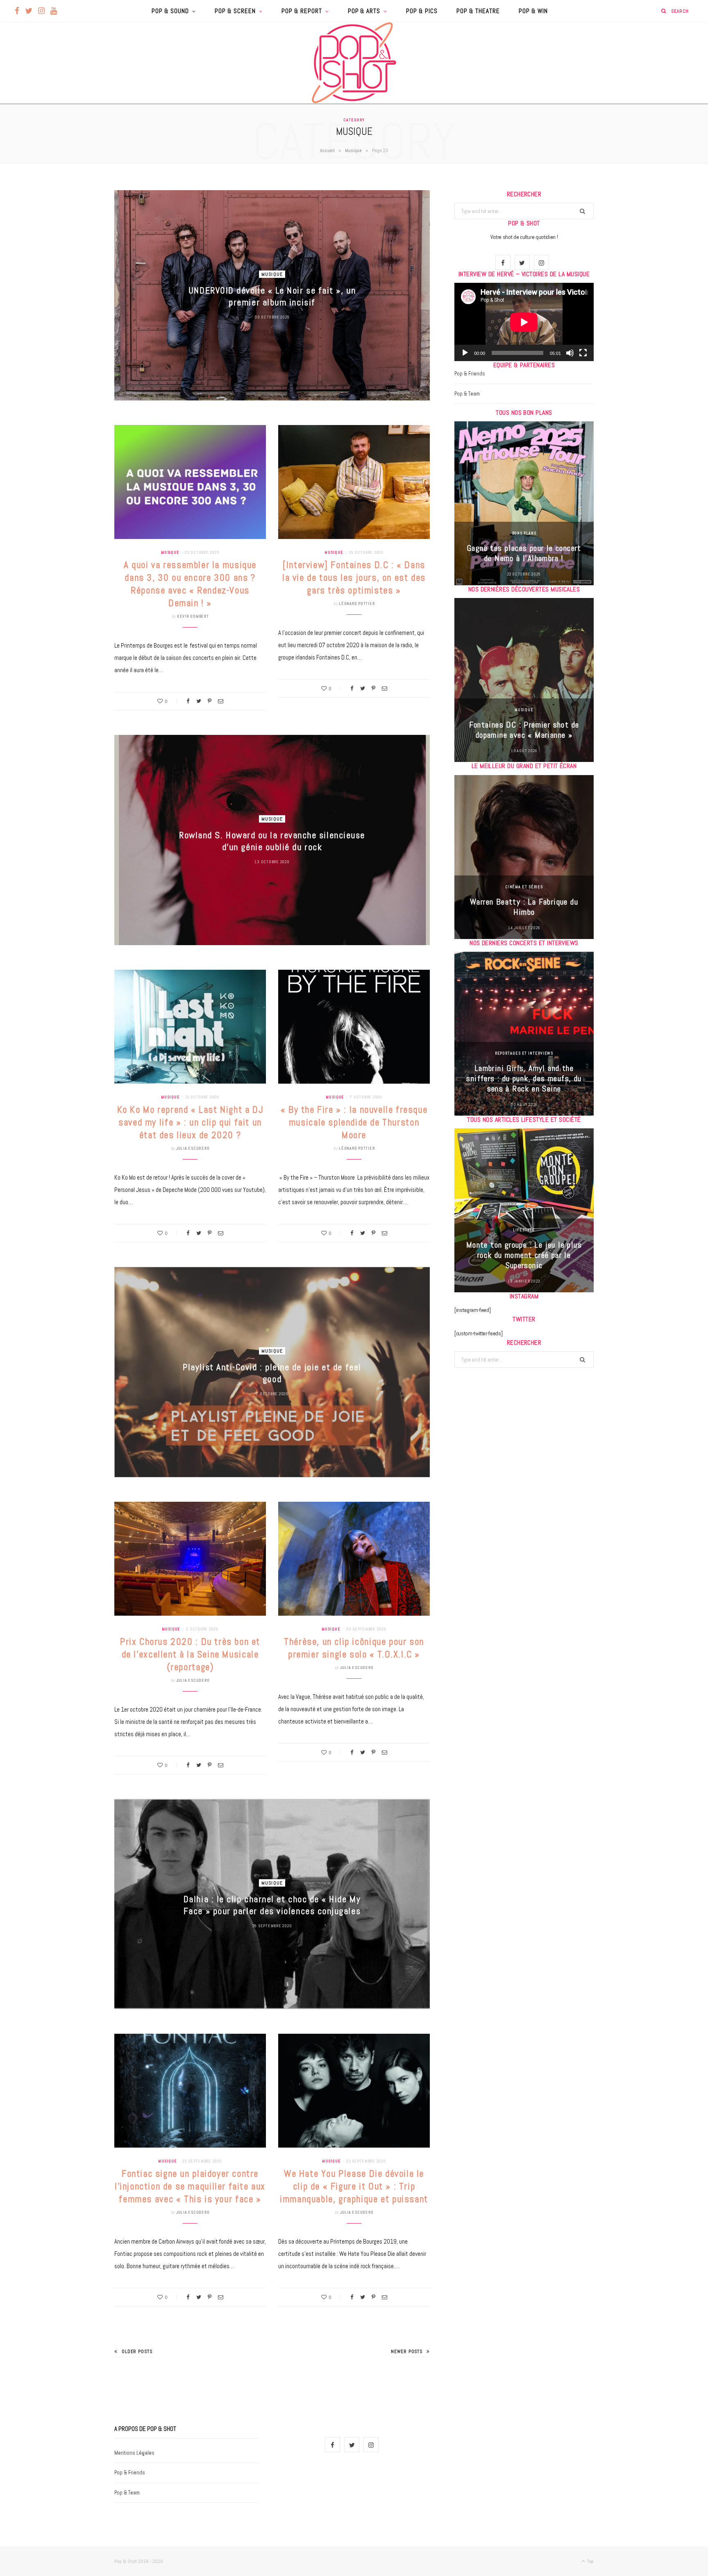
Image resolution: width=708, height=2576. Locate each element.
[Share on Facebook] (188, 701)
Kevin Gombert (193, 616)
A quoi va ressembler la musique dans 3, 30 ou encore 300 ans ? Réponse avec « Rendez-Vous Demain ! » (190, 584)
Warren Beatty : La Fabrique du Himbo (524, 907)
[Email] (221, 701)
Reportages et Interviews (524, 1053)
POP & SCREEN (235, 11)
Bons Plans (524, 533)
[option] (524, 503)
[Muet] (570, 353)
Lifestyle (524, 1230)
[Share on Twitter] (199, 701)
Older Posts (137, 2351)
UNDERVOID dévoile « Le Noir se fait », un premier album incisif (272, 296)
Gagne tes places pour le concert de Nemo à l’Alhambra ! (524, 553)
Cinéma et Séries (524, 887)
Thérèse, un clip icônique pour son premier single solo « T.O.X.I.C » (354, 1648)
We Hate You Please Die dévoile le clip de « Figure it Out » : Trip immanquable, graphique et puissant (354, 2186)
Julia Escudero (193, 1148)
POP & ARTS (364, 11)
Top (590, 2561)
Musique (353, 150)
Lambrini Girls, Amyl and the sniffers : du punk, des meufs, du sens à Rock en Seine (524, 1078)
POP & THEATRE (478, 11)
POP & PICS (422, 11)
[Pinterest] (210, 701)
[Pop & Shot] (354, 63)
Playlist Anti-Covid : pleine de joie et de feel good (272, 1373)
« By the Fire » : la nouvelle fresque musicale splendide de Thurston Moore (354, 1122)
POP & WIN (533, 11)
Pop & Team (467, 394)
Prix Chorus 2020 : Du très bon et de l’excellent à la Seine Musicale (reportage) (190, 1654)
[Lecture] (465, 353)
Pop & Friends (470, 374)
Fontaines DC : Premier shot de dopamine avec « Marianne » (524, 730)
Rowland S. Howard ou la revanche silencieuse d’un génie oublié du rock (272, 841)
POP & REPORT (302, 11)
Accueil (327, 150)
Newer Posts (407, 2351)
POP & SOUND (170, 11)
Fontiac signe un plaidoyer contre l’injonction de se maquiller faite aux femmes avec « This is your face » (190, 2186)
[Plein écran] (583, 353)
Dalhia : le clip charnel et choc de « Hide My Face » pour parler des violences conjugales (272, 1905)
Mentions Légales (134, 2453)
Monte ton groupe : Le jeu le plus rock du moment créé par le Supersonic (524, 1255)
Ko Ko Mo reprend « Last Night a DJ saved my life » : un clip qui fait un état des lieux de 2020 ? (190, 1122)
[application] (524, 322)
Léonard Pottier (357, 604)
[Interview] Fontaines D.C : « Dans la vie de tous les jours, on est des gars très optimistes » (354, 577)
